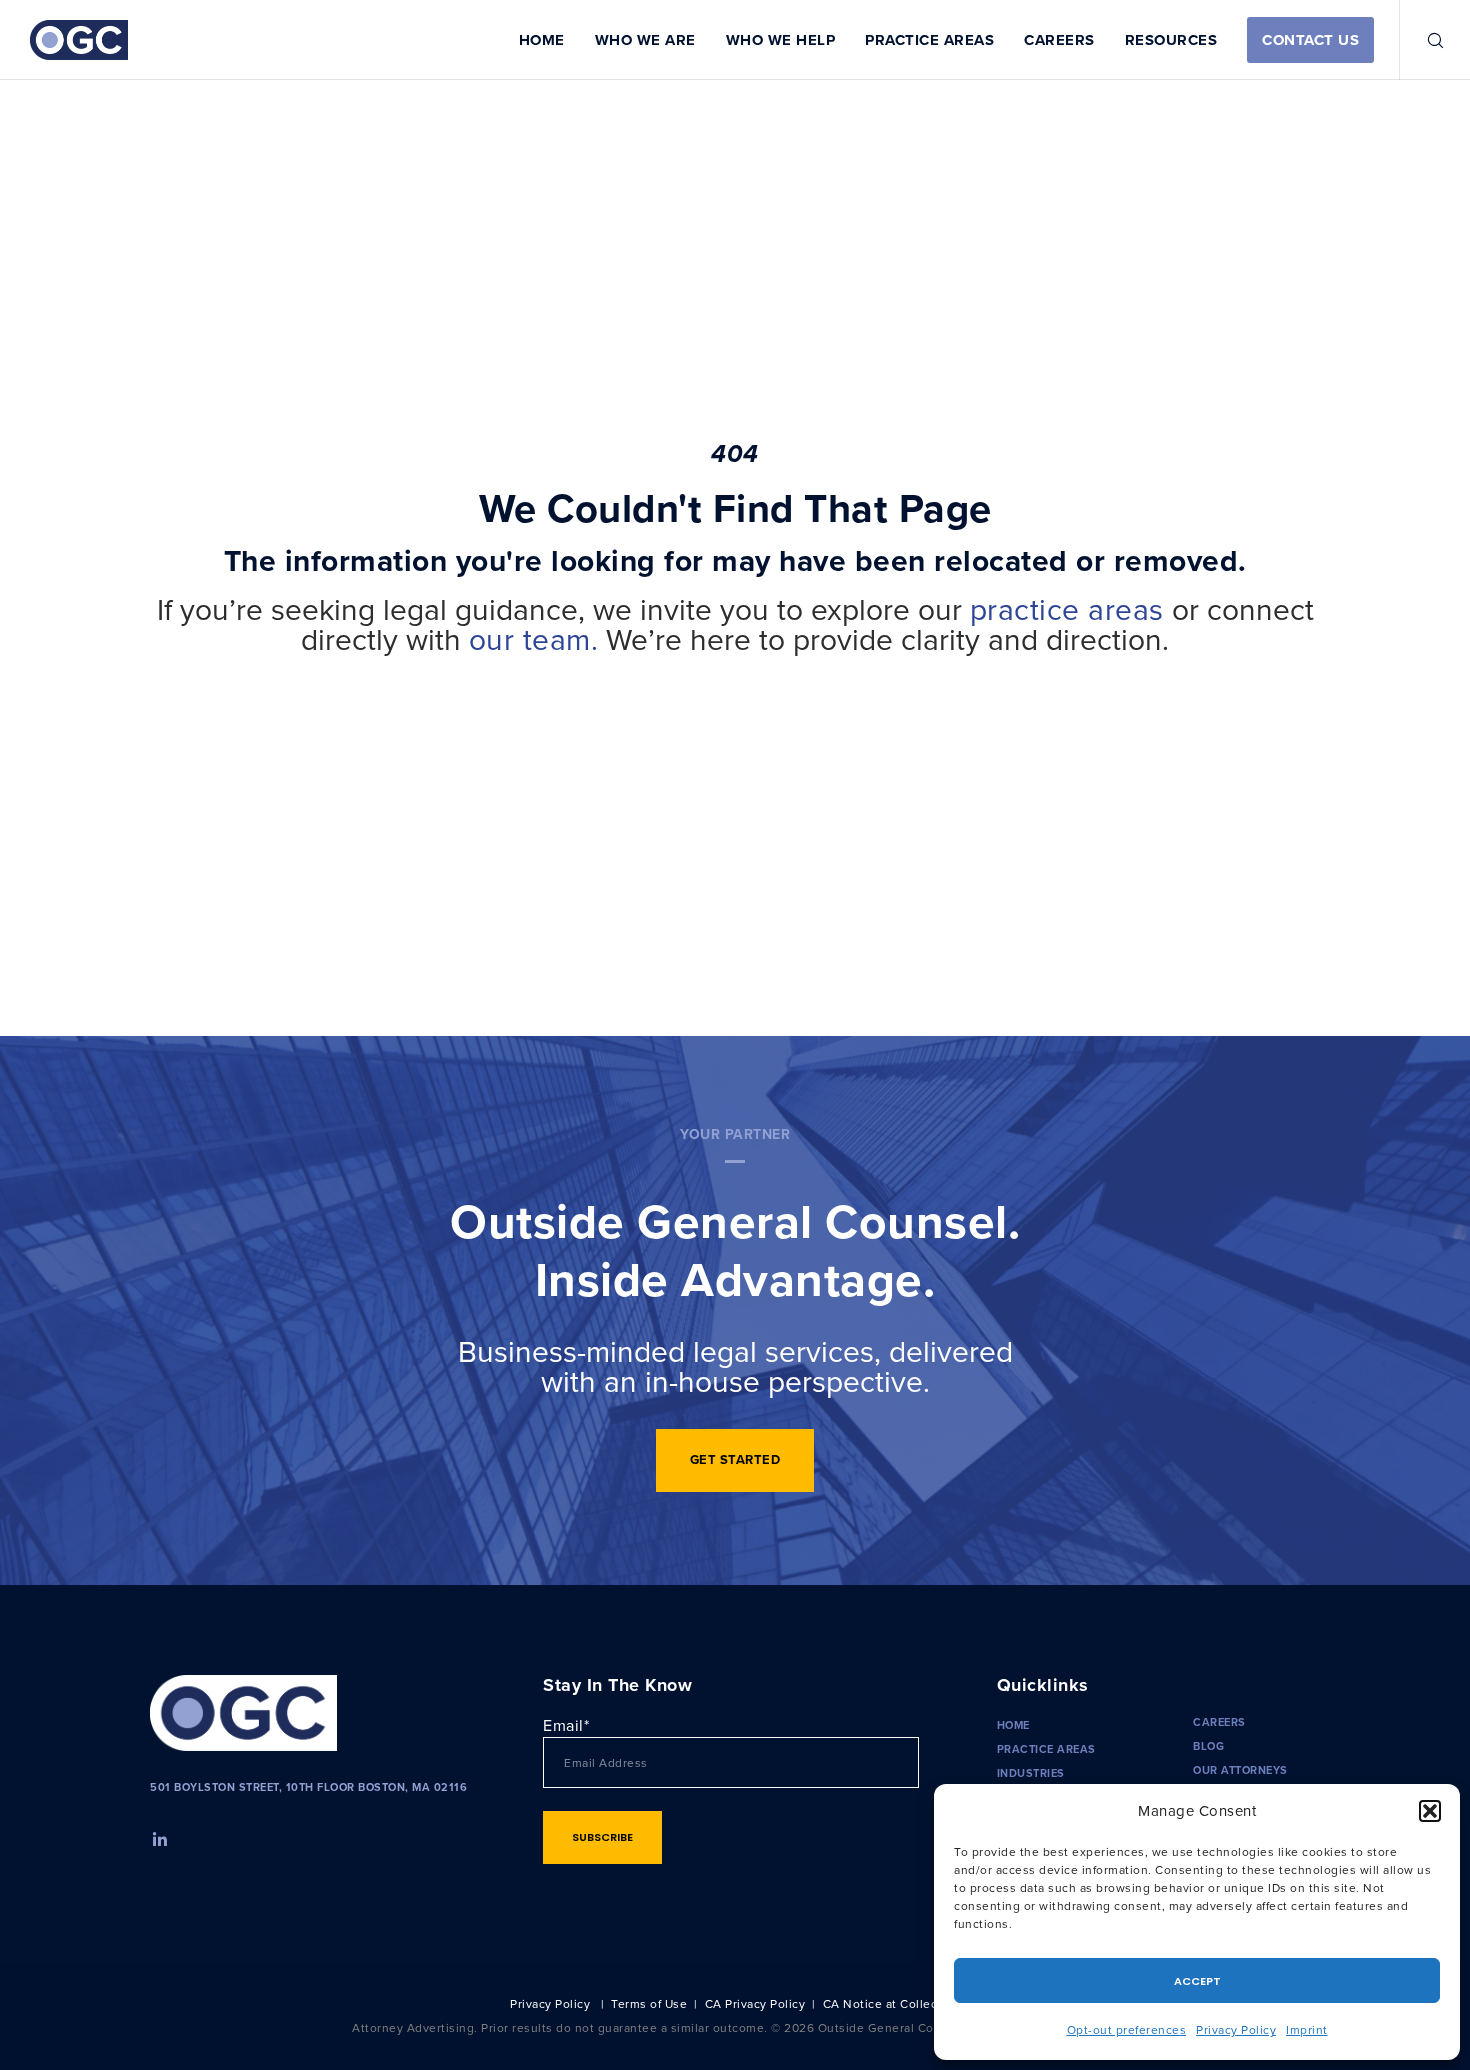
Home (1013, 1725)
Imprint (1307, 2029)
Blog (1208, 1746)
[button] (1430, 1811)
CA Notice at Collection (892, 2003)
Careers (1219, 1722)
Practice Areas (1046, 1749)
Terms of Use (649, 2003)
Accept (1197, 1981)
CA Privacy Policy (755, 2003)
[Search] (1422, 40)
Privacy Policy (1236, 2029)
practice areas (1067, 609)
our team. (534, 639)
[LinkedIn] (158, 1837)
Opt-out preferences (1127, 2029)
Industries (1031, 1773)
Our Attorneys (1240, 1770)
